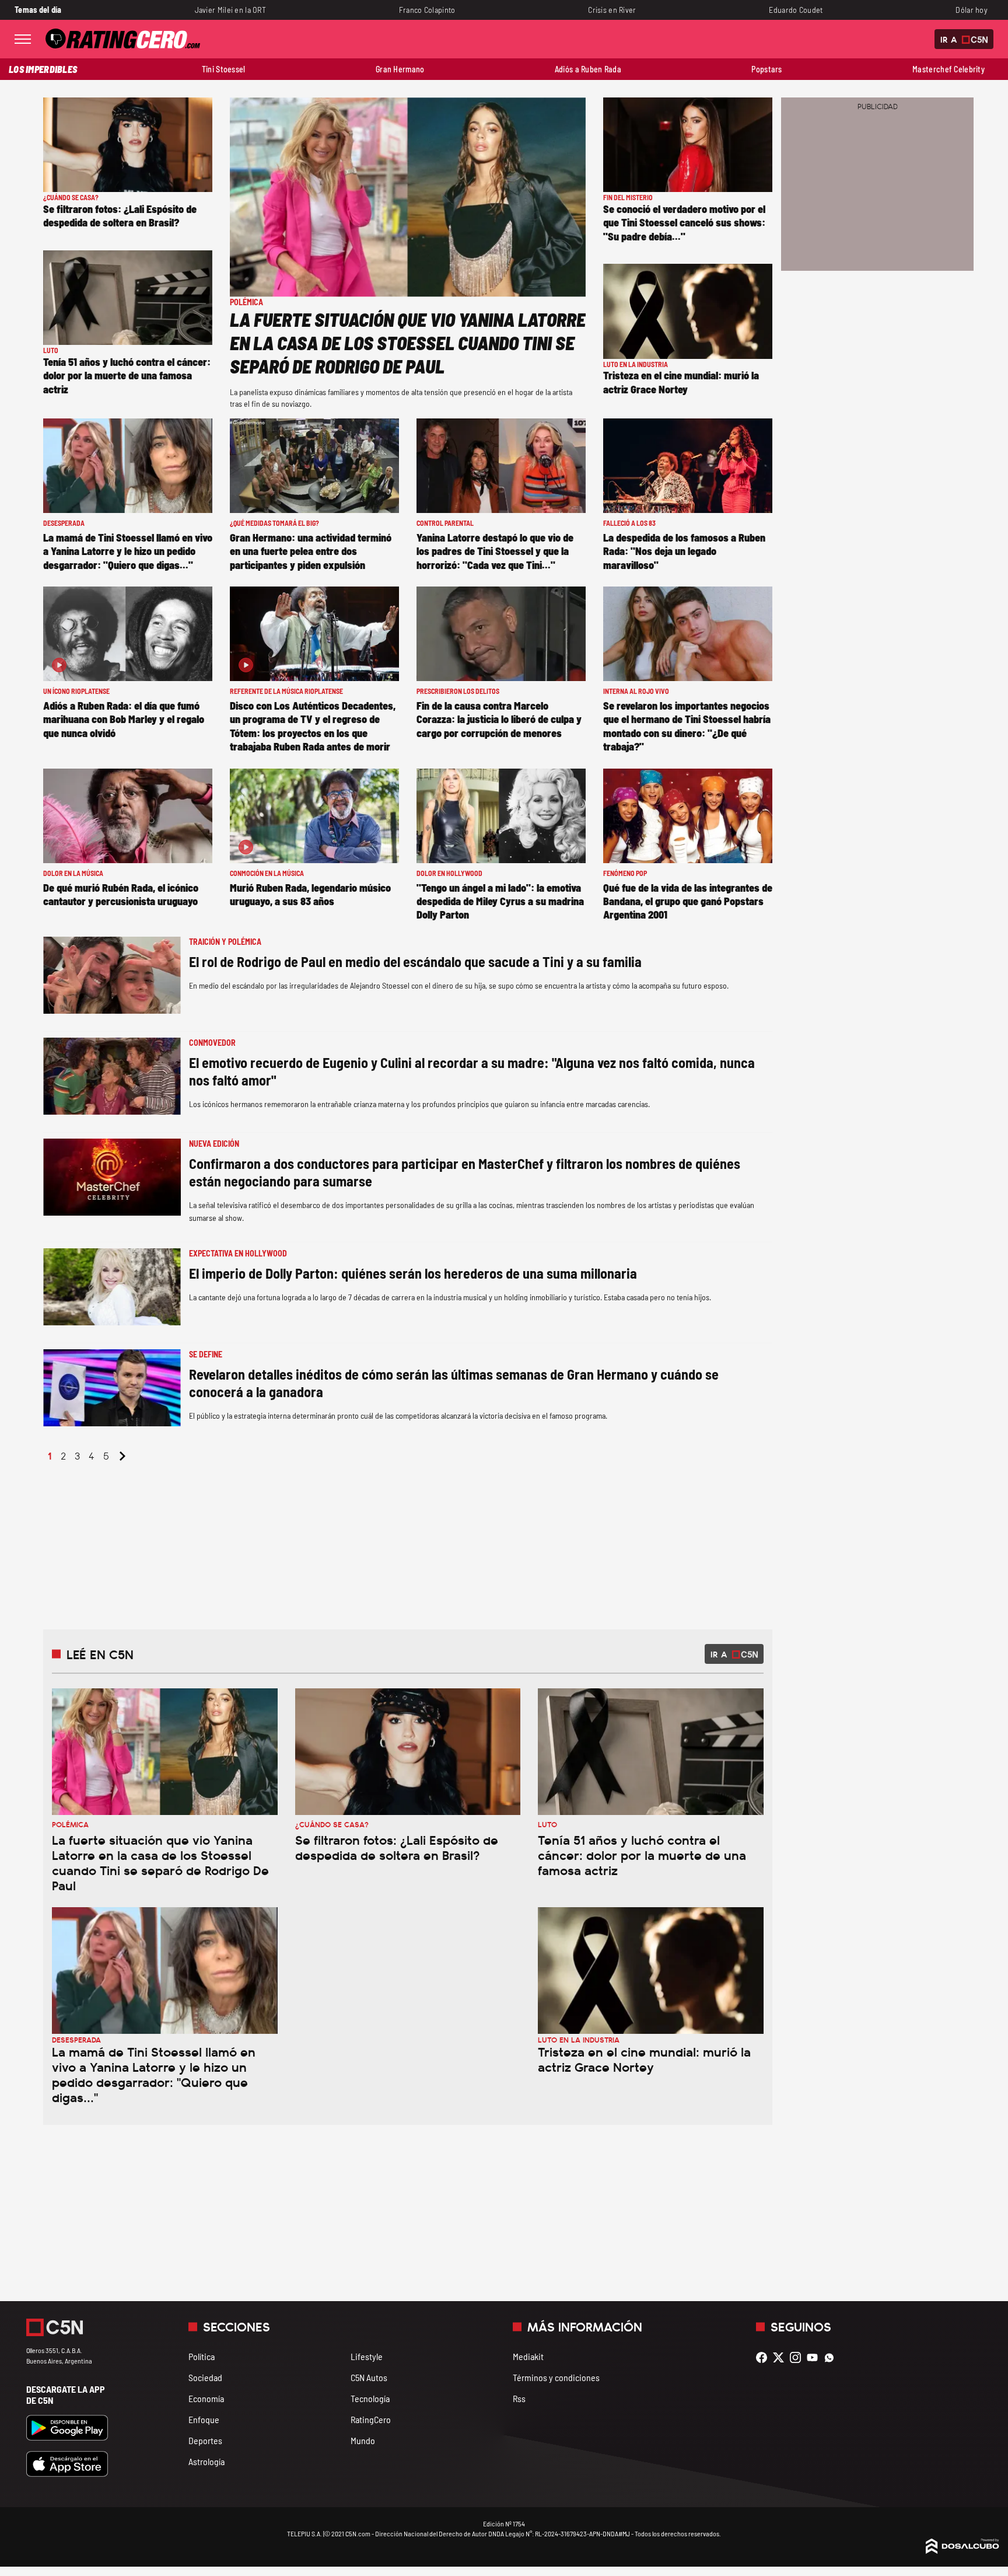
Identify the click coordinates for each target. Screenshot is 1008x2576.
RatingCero (371, 2419)
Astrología (206, 2461)
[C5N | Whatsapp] (832, 2357)
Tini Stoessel (224, 69)
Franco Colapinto (427, 10)
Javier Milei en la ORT (230, 10)
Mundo (363, 2440)
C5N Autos (369, 2377)
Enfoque (204, 2419)
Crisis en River (612, 10)
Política (202, 2356)
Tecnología (370, 2398)
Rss (519, 2398)
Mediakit (528, 2356)
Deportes (205, 2440)
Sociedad (205, 2377)
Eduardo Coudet (796, 10)
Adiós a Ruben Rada (588, 69)
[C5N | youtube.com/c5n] (815, 2357)
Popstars (766, 69)
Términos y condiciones (556, 2377)
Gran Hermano (400, 69)
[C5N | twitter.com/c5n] (781, 2357)
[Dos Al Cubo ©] (963, 2550)
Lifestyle (367, 2356)
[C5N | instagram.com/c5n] (798, 2357)
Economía (206, 2398)
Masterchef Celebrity (949, 69)
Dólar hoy (972, 10)
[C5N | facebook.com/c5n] (764, 2357)
